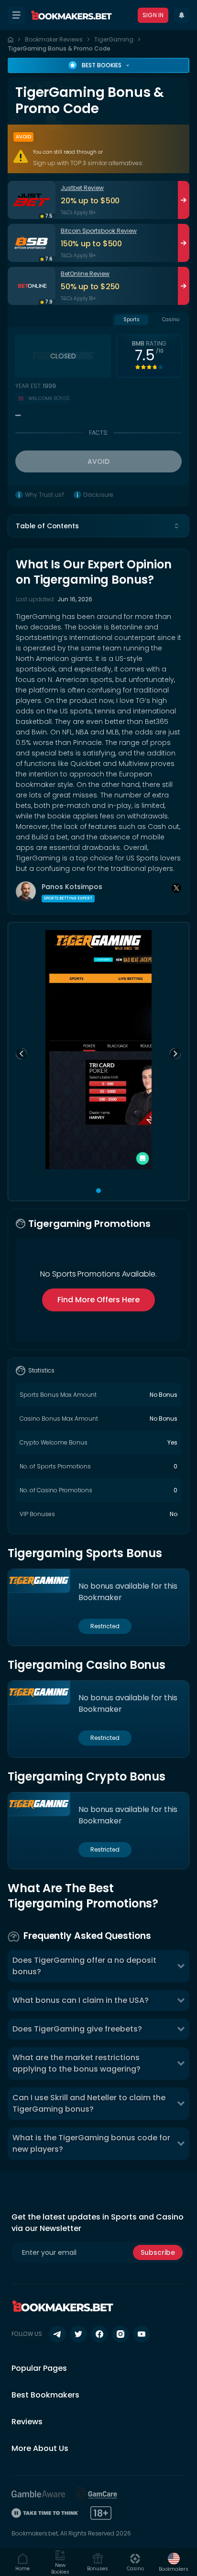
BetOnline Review (85, 274)
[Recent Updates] (182, 15)
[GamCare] (97, 2494)
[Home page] (11, 40)
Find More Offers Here (98, 1300)
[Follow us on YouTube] (142, 2334)
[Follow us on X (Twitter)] (78, 2334)
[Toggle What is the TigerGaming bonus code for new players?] (181, 2144)
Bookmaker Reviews (54, 39)
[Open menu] (16, 15)
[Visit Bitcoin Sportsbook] (32, 243)
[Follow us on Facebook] (99, 2334)
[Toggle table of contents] (176, 526)
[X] (176, 888)
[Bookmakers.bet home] (71, 15)
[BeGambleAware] (38, 2494)
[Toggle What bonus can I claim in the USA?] (181, 2000)
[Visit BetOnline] (32, 286)
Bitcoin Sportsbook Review (99, 231)
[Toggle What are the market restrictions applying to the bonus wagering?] (181, 2063)
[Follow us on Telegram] (57, 2334)
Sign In (153, 15)
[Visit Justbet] (32, 200)
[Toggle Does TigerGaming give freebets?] (181, 2029)
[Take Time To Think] (45, 2513)
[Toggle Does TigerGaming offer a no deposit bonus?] (181, 1966)
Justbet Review (82, 188)
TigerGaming (114, 39)
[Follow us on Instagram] (120, 2334)
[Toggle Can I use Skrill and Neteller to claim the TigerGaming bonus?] (181, 2104)
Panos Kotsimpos (72, 887)
